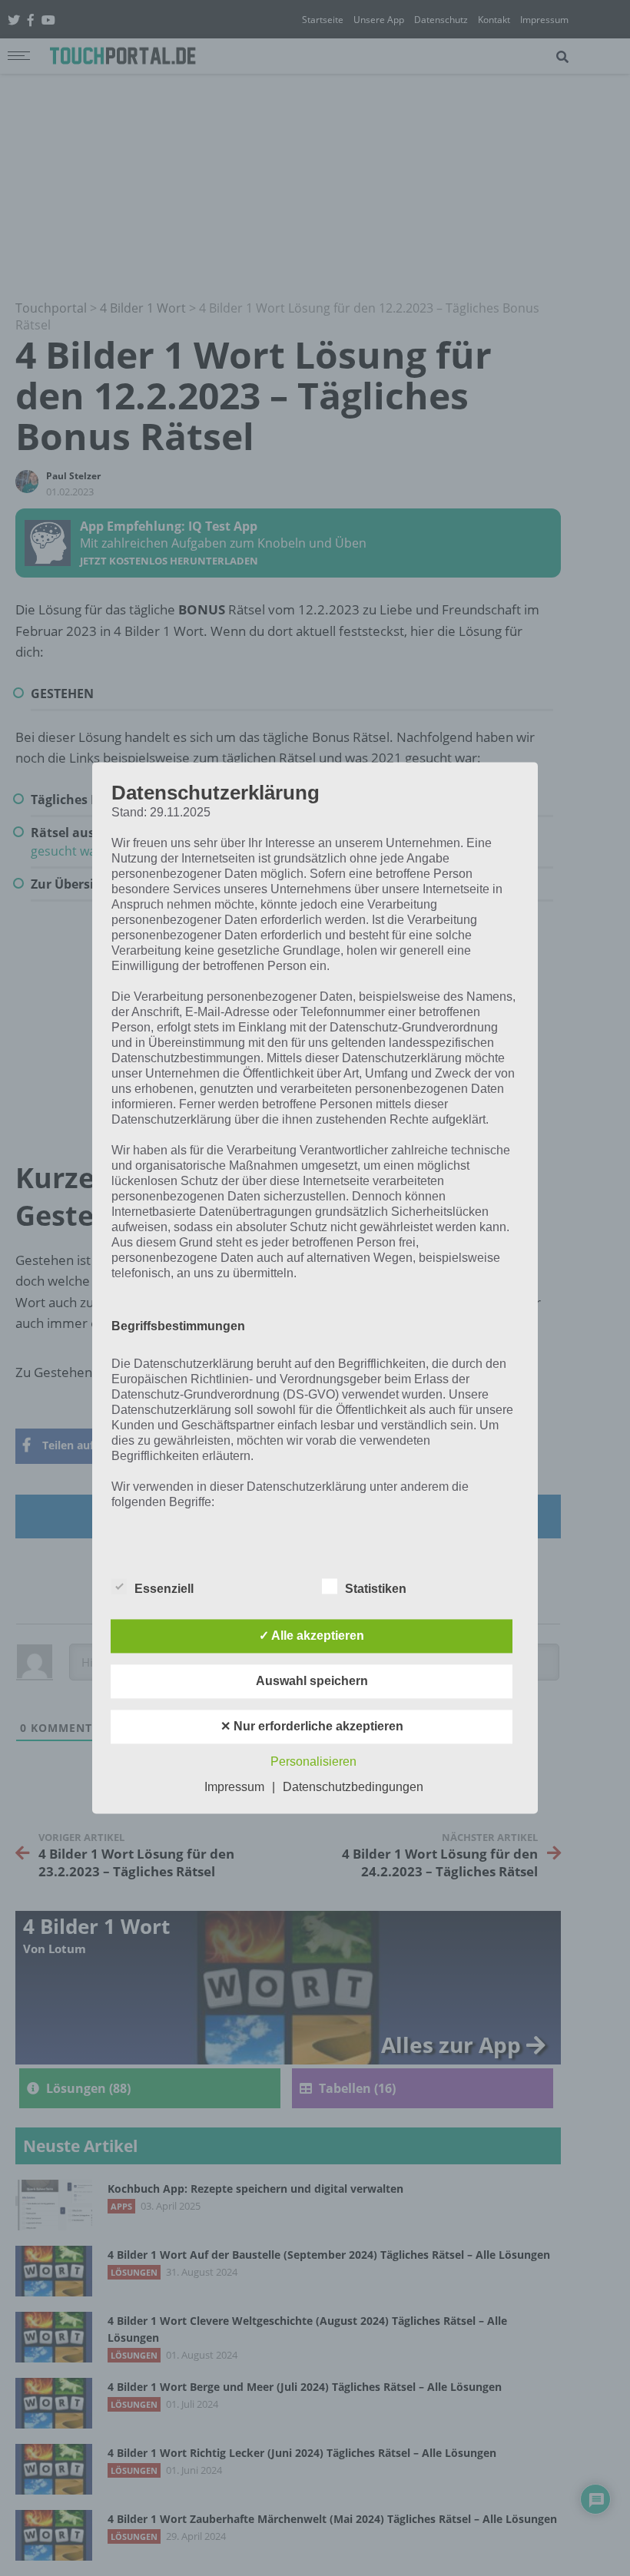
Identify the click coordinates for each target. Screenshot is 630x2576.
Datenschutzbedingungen (353, 1788)
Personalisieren (313, 1762)
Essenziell (164, 1589)
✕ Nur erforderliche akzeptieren (312, 1727)
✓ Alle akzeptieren (312, 1636)
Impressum (234, 1788)
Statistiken (376, 1589)
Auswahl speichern (312, 1682)
